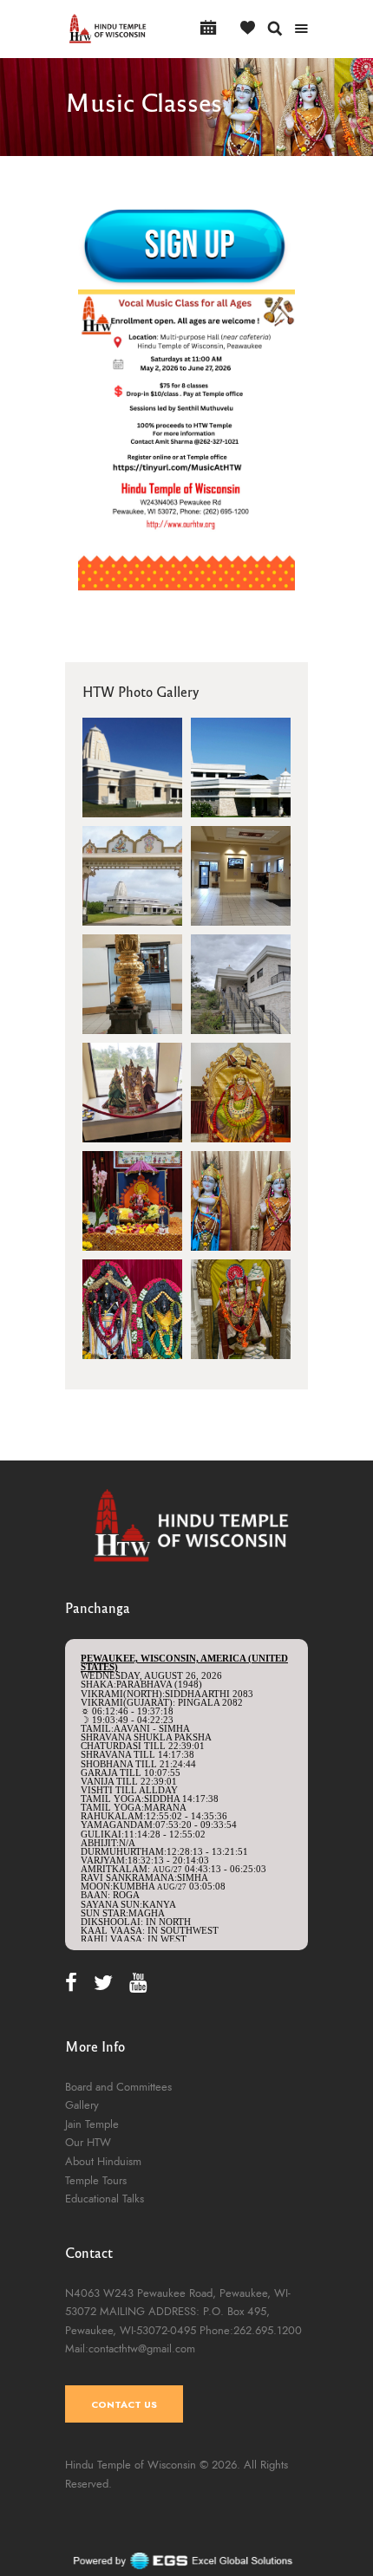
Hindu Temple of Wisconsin (131, 2465)
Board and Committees (118, 2087)
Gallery (82, 2105)
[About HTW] (132, 876)
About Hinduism (103, 2162)
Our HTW (88, 2143)
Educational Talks (105, 2199)
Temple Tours (96, 2181)
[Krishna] (241, 1201)
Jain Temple (92, 2124)
